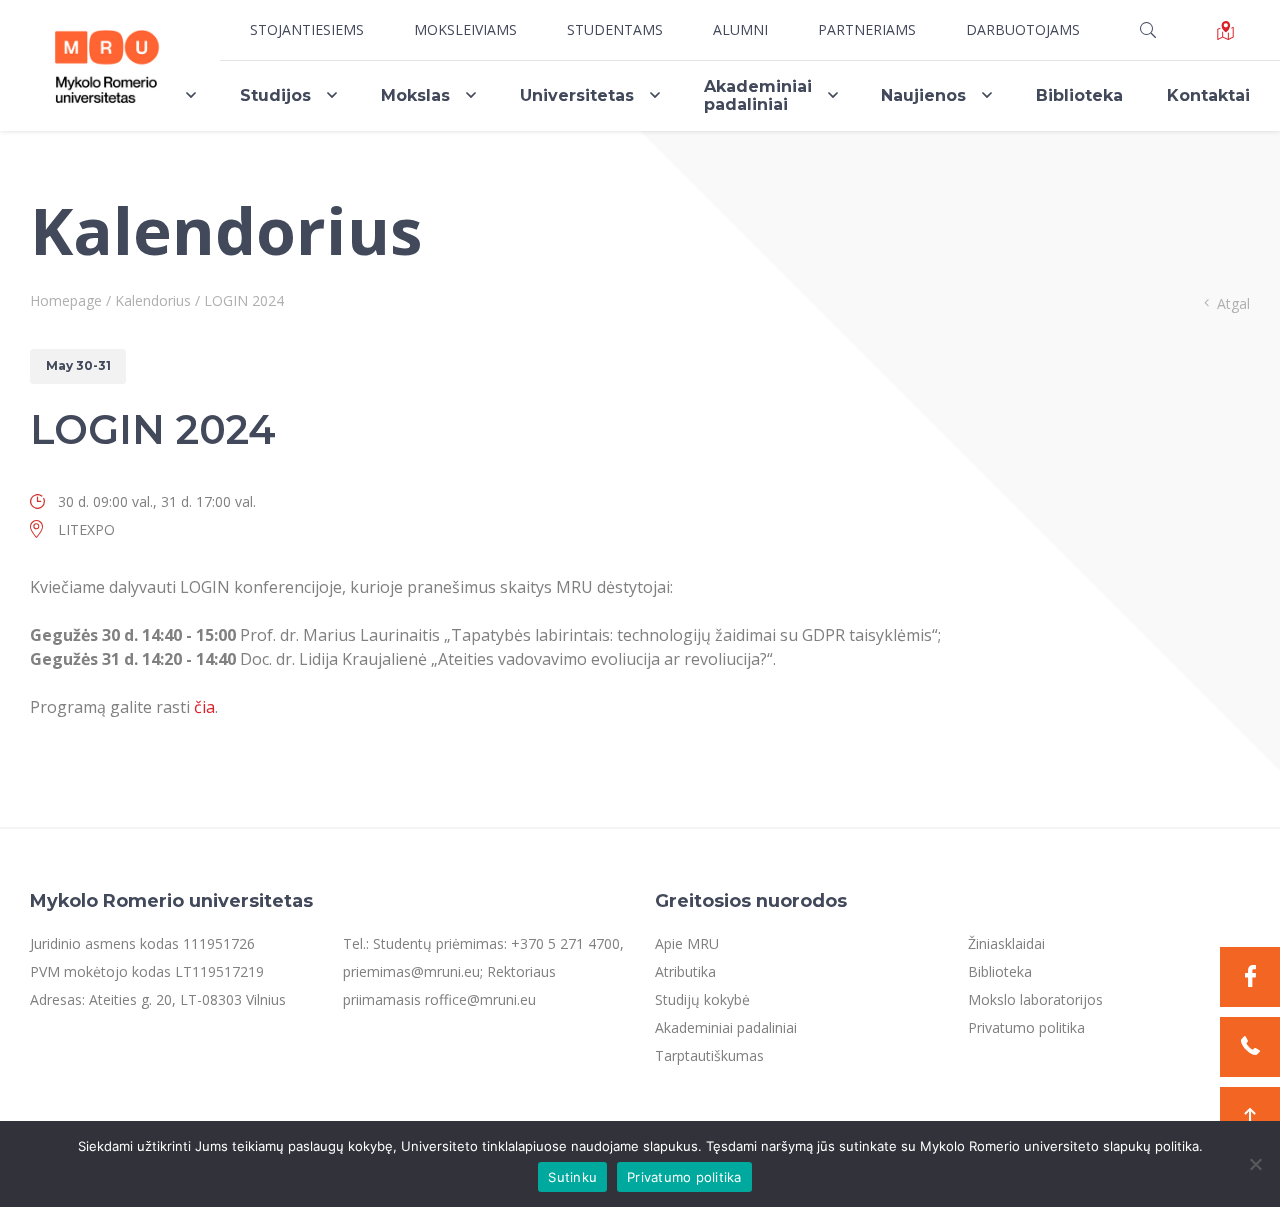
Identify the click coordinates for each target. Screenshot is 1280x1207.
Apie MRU (687, 943)
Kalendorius (153, 300)
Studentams (615, 29)
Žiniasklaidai (1006, 943)
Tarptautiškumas (709, 1055)
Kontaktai (1208, 95)
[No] (1255, 1164)
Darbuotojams (1023, 29)
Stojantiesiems (307, 29)
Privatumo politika (1026, 1027)
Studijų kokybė (702, 999)
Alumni (740, 29)
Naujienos (923, 95)
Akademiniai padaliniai (758, 95)
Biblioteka (1079, 95)
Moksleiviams (465, 29)
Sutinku (572, 1177)
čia (204, 707)
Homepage (66, 300)
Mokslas (415, 95)
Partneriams (867, 29)
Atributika (685, 971)
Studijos (275, 95)
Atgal (1233, 303)
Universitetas (577, 95)
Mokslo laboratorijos (1035, 999)
